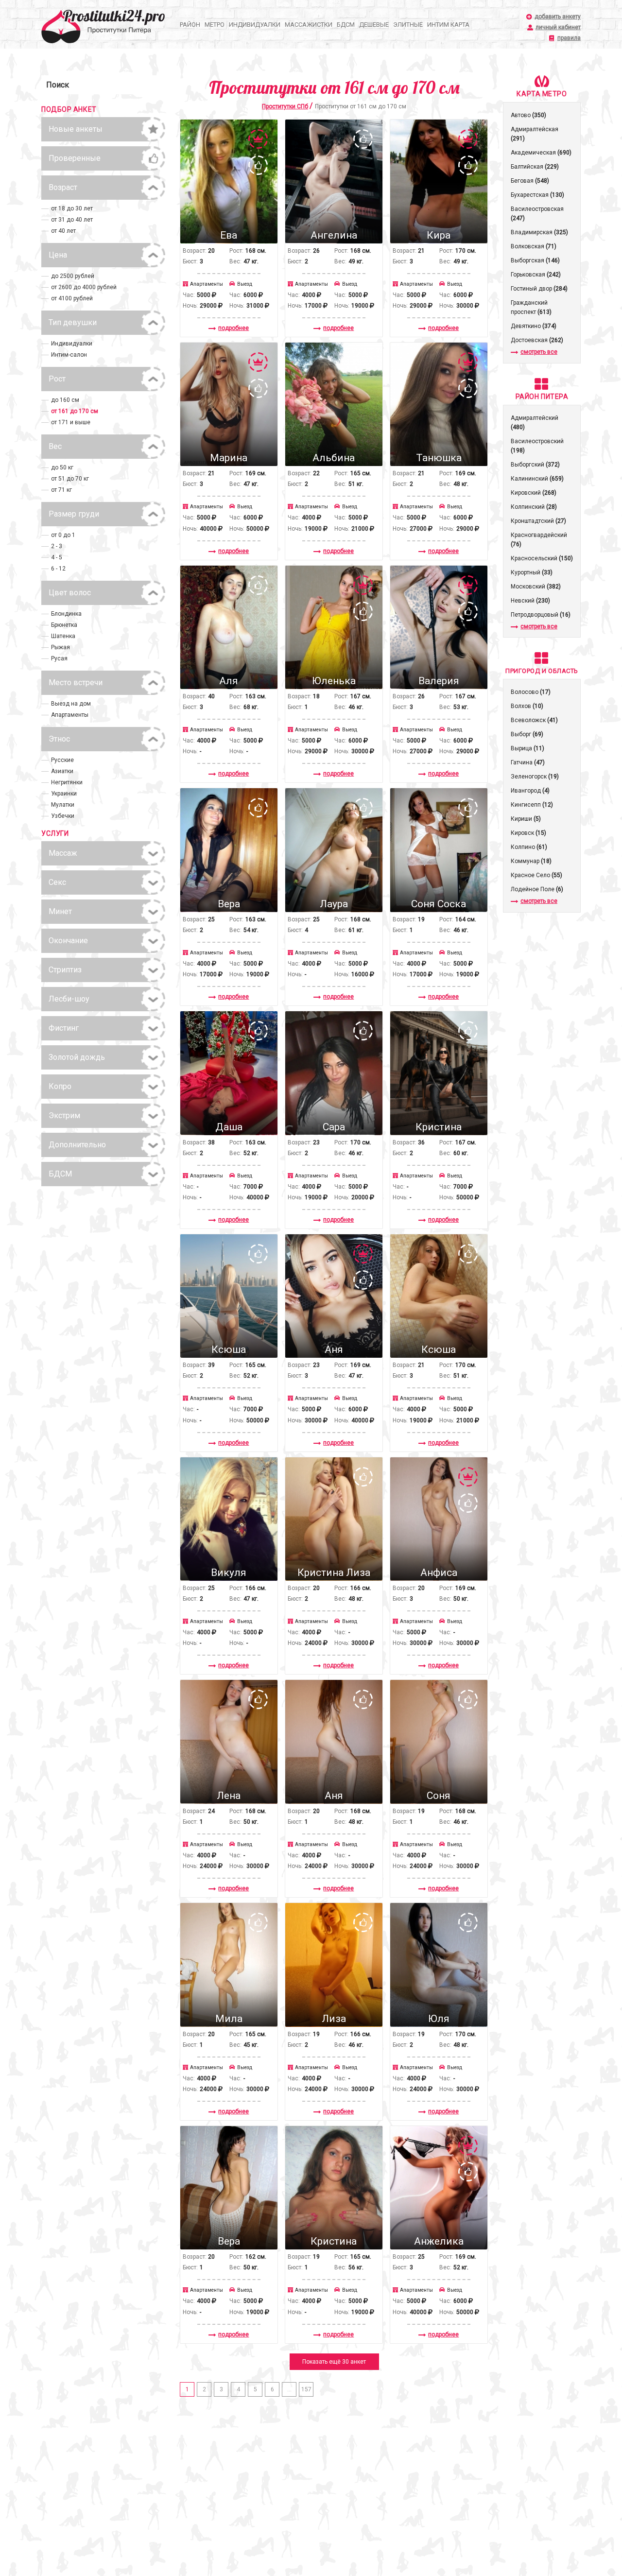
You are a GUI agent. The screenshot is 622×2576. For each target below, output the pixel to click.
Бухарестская (537, 195)
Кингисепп (532, 805)
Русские (62, 760)
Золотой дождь (77, 1057)
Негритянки (67, 782)
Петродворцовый (541, 615)
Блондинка (66, 614)
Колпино (529, 847)
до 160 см (65, 400)
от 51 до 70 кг (70, 479)
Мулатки (63, 805)
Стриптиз (65, 970)
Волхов (527, 706)
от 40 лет (63, 231)
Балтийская (535, 167)
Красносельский (542, 558)
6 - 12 (58, 569)
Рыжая (60, 647)
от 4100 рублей (72, 298)
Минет (60, 911)
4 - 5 (57, 557)
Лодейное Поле (537, 889)
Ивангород (530, 791)
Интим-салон (69, 355)
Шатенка (63, 636)
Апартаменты (70, 715)
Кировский (534, 493)
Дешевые (374, 25)
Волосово (531, 692)
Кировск (528, 833)
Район (190, 25)
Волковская (534, 246)
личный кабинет (558, 27)
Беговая (530, 181)
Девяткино (534, 326)
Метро (215, 25)
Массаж (63, 853)
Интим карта (448, 25)
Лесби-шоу (69, 999)
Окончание (68, 941)
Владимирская (539, 232)
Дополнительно (77, 1145)
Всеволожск (534, 720)
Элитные (408, 25)
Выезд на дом (71, 704)
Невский (530, 601)
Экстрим (64, 1115)
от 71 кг (61, 490)
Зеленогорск (535, 777)
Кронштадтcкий (538, 521)
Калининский (537, 479)
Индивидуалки (255, 25)
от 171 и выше (71, 422)
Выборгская (535, 260)
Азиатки (62, 771)
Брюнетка (64, 625)
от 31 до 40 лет (72, 220)
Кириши (526, 819)
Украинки (64, 794)
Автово (528, 115)
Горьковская (536, 275)
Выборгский (535, 465)
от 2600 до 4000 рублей (84, 287)
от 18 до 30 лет (72, 208)
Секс (57, 882)
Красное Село (536, 875)
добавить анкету (558, 17)
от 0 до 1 (63, 535)
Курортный (532, 572)
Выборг (527, 734)
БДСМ (346, 25)
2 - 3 (57, 546)
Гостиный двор (539, 289)
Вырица (527, 748)
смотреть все (539, 352)
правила (569, 38)
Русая (59, 658)
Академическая (541, 153)
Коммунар (531, 861)
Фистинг (64, 1028)
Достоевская (537, 340)
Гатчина (528, 762)
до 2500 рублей (73, 276)
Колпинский (534, 507)
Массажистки (309, 25)
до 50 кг (62, 467)
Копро (60, 1086)
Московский (536, 587)
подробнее (233, 328)
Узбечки (63, 816)
